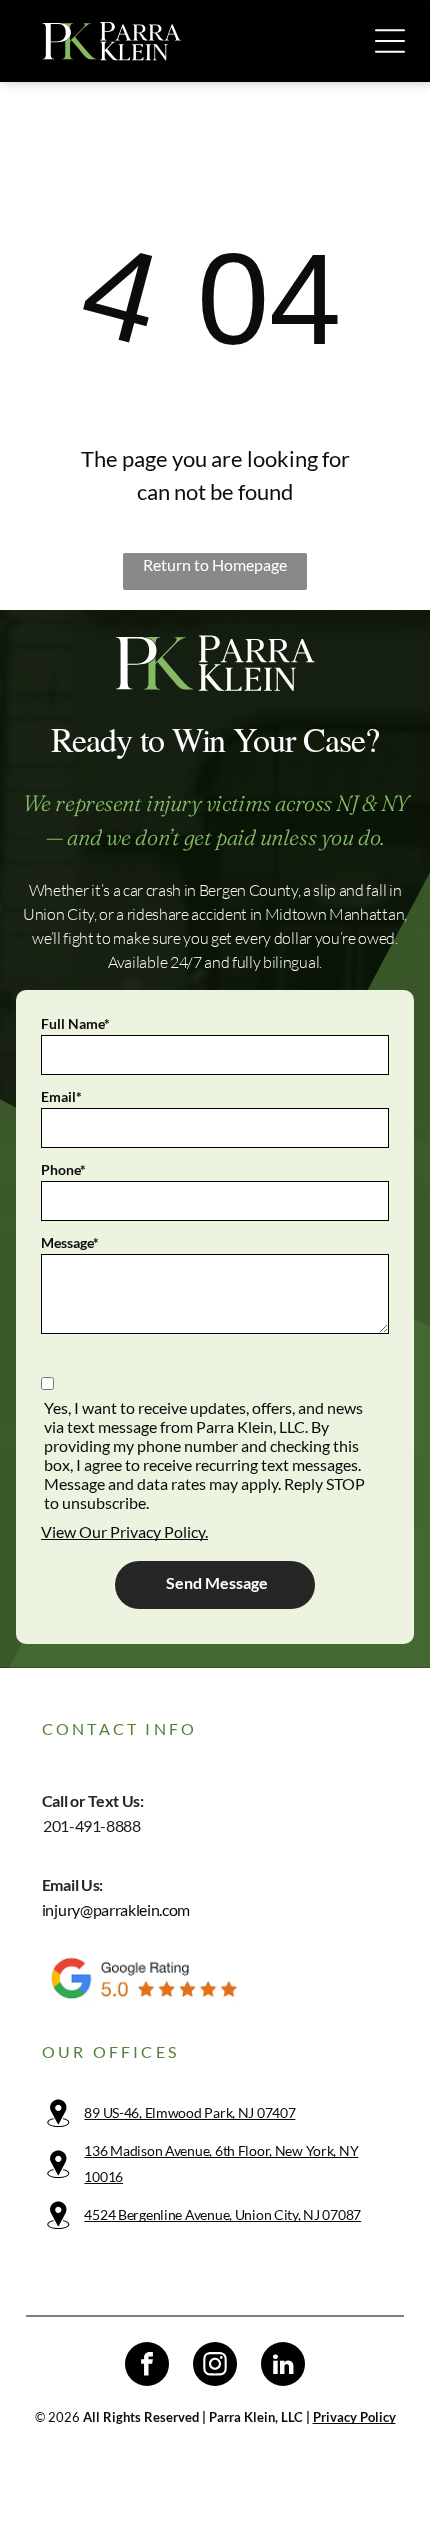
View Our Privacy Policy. (124, 1531)
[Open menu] (390, 41)
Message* (70, 1242)
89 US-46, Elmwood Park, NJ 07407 (189, 2112)
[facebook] (147, 2366)
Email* (61, 1096)
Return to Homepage (215, 564)
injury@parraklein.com (116, 1909)
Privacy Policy (354, 2417)
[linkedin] (283, 2366)
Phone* (63, 1169)
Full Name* (75, 1023)
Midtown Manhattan (335, 914)
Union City (58, 914)
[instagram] (215, 2366)
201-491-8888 (91, 1825)
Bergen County (248, 890)
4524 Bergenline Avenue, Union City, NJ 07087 (222, 2214)
